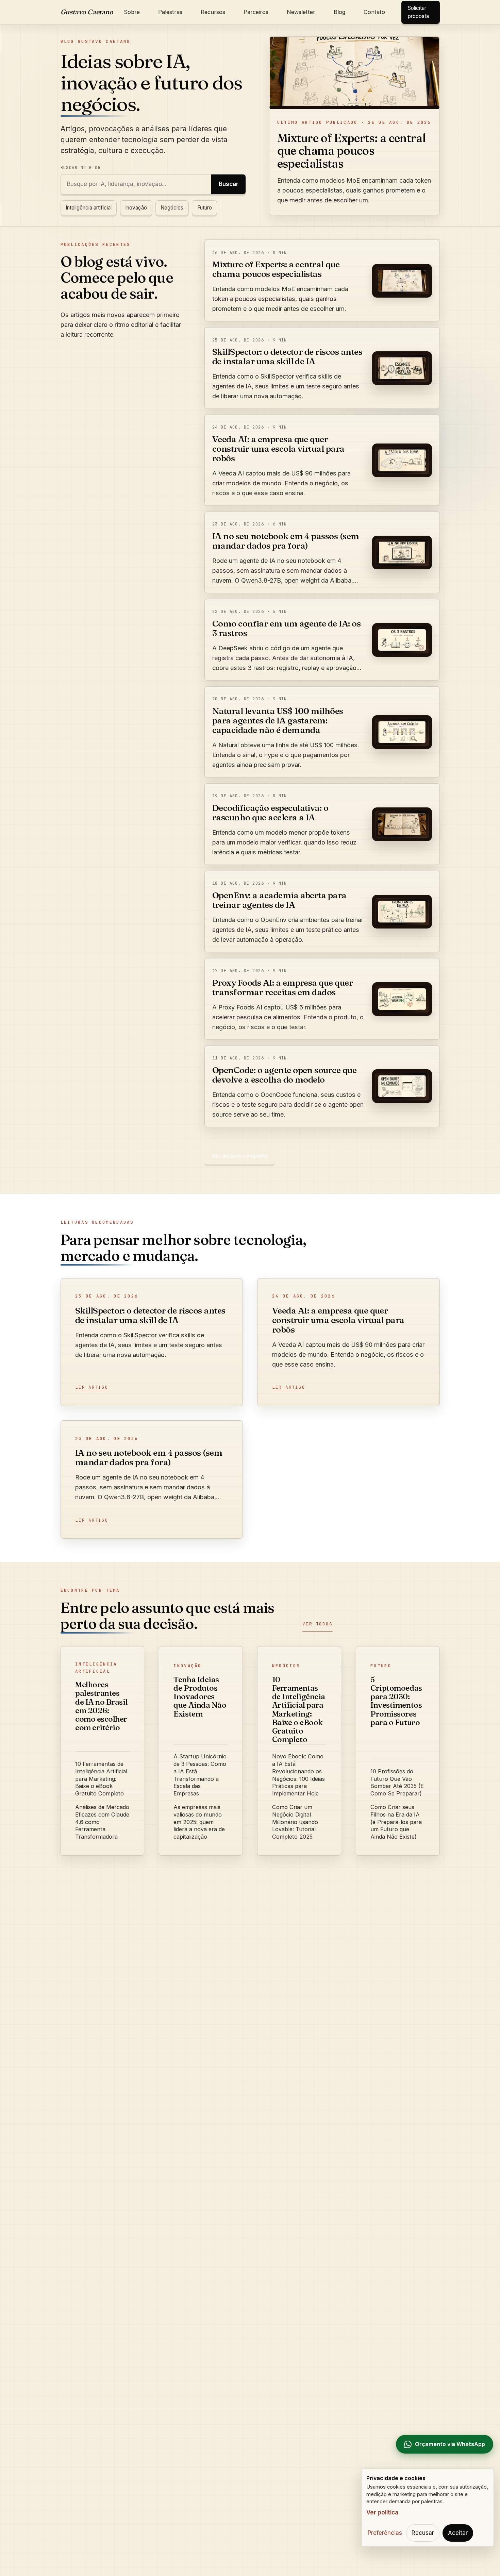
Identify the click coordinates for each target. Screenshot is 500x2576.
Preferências (385, 2533)
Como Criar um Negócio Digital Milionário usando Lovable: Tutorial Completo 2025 (295, 1822)
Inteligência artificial (89, 208)
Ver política (382, 2512)
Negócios (172, 208)
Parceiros (256, 12)
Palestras (170, 12)
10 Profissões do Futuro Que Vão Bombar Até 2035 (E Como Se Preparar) (397, 1782)
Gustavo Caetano (87, 12)
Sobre (132, 12)
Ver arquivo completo (240, 1156)
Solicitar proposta (418, 12)
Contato (374, 12)
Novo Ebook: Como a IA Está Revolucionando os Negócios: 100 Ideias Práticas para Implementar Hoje (298, 1775)
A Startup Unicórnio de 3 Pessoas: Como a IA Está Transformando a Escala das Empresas (200, 1775)
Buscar (229, 184)
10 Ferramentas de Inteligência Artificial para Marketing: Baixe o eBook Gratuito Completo (101, 1779)
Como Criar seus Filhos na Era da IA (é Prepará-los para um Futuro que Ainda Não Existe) (396, 1822)
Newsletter (301, 12)
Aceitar (458, 2533)
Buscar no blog (81, 168)
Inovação (136, 208)
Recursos (213, 12)
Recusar (423, 2533)
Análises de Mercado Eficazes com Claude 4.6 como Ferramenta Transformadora (102, 1822)
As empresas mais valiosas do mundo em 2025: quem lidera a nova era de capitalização (199, 1822)
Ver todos (317, 1624)
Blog (339, 12)
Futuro (205, 208)
